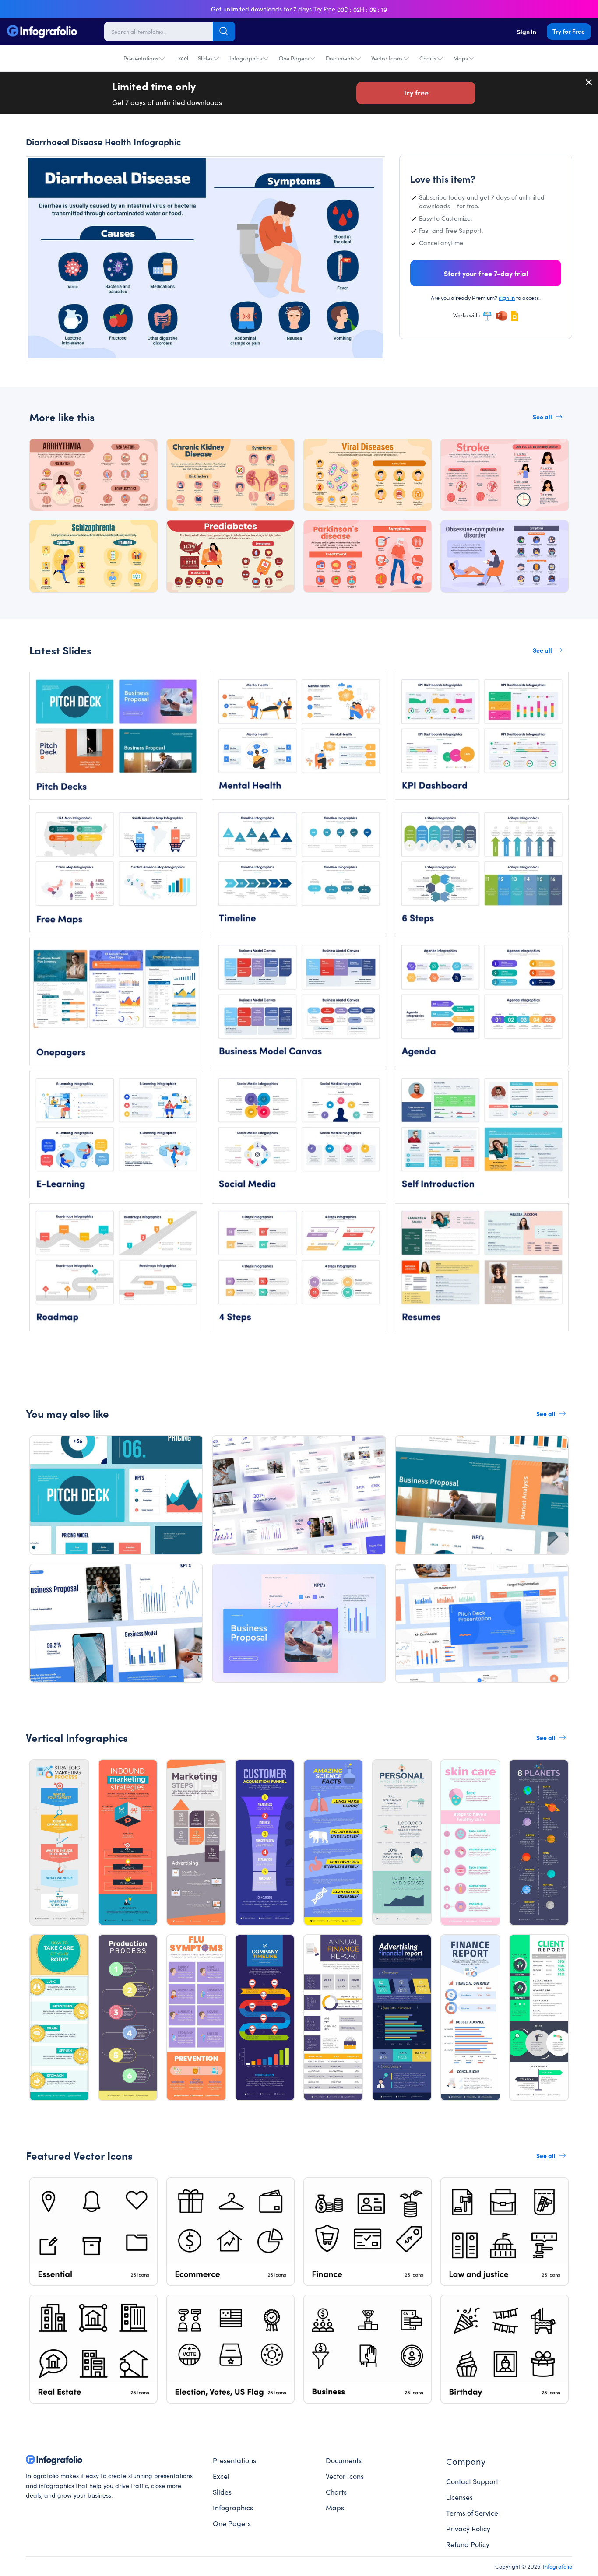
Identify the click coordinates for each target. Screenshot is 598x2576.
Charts (428, 58)
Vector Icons (387, 58)
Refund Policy (468, 2544)
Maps (461, 58)
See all (542, 417)
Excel (182, 58)
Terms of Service (472, 2513)
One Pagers (294, 58)
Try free (416, 92)
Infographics (246, 58)
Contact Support (472, 2481)
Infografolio (558, 2566)
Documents (340, 58)
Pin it (49, 171)
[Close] (589, 82)
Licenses (459, 2497)
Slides (205, 58)
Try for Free (569, 31)
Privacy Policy (468, 2528)
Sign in (527, 32)
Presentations (141, 58)
